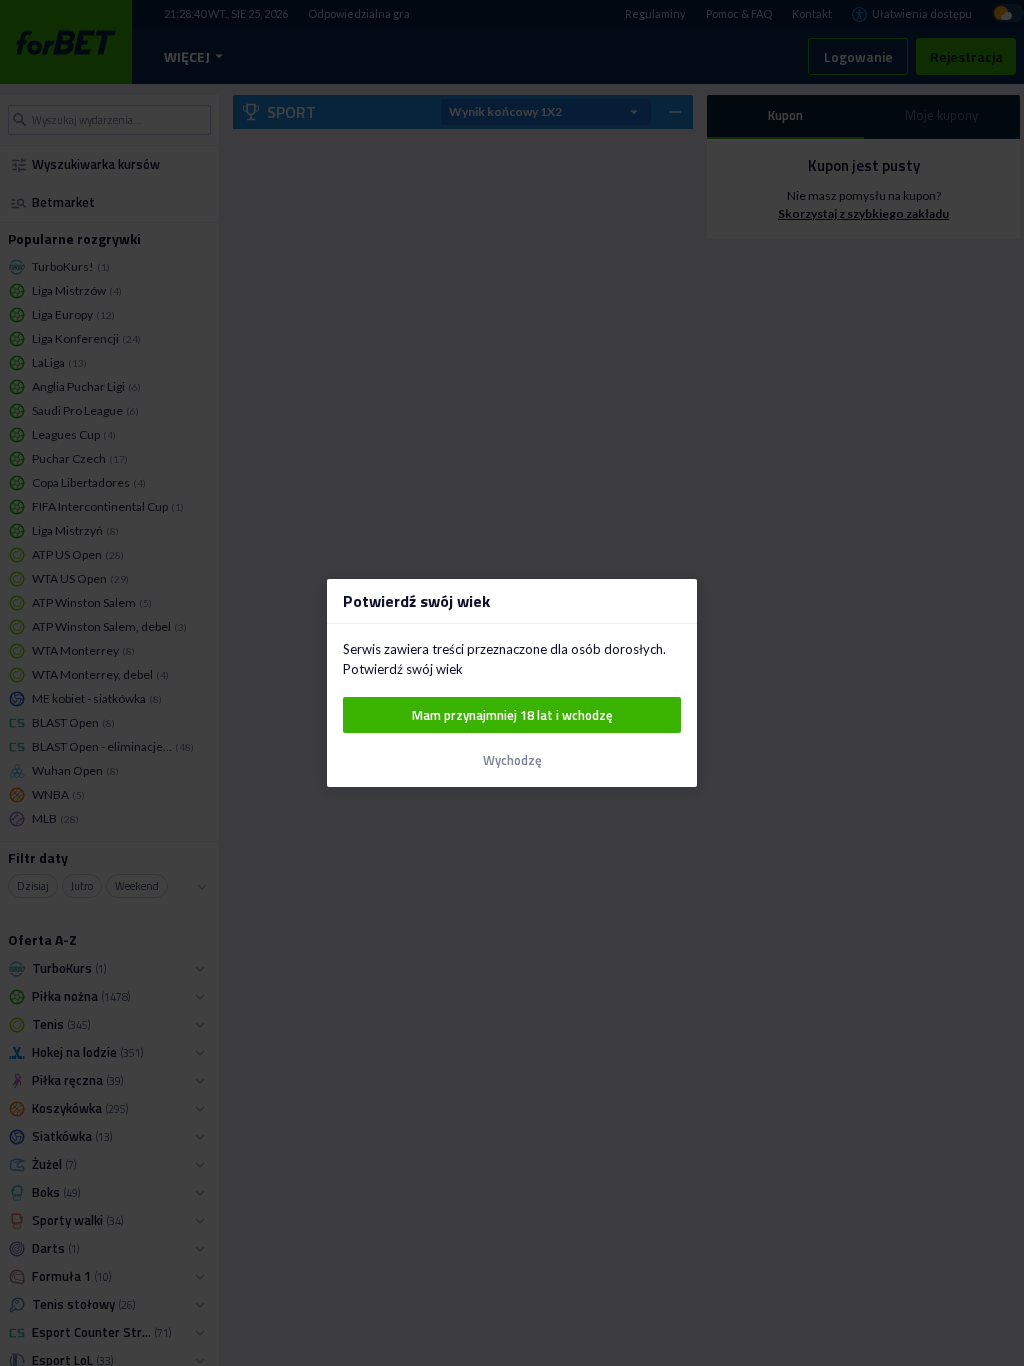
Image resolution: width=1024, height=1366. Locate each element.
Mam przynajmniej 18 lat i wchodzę (512, 715)
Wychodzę (512, 760)
